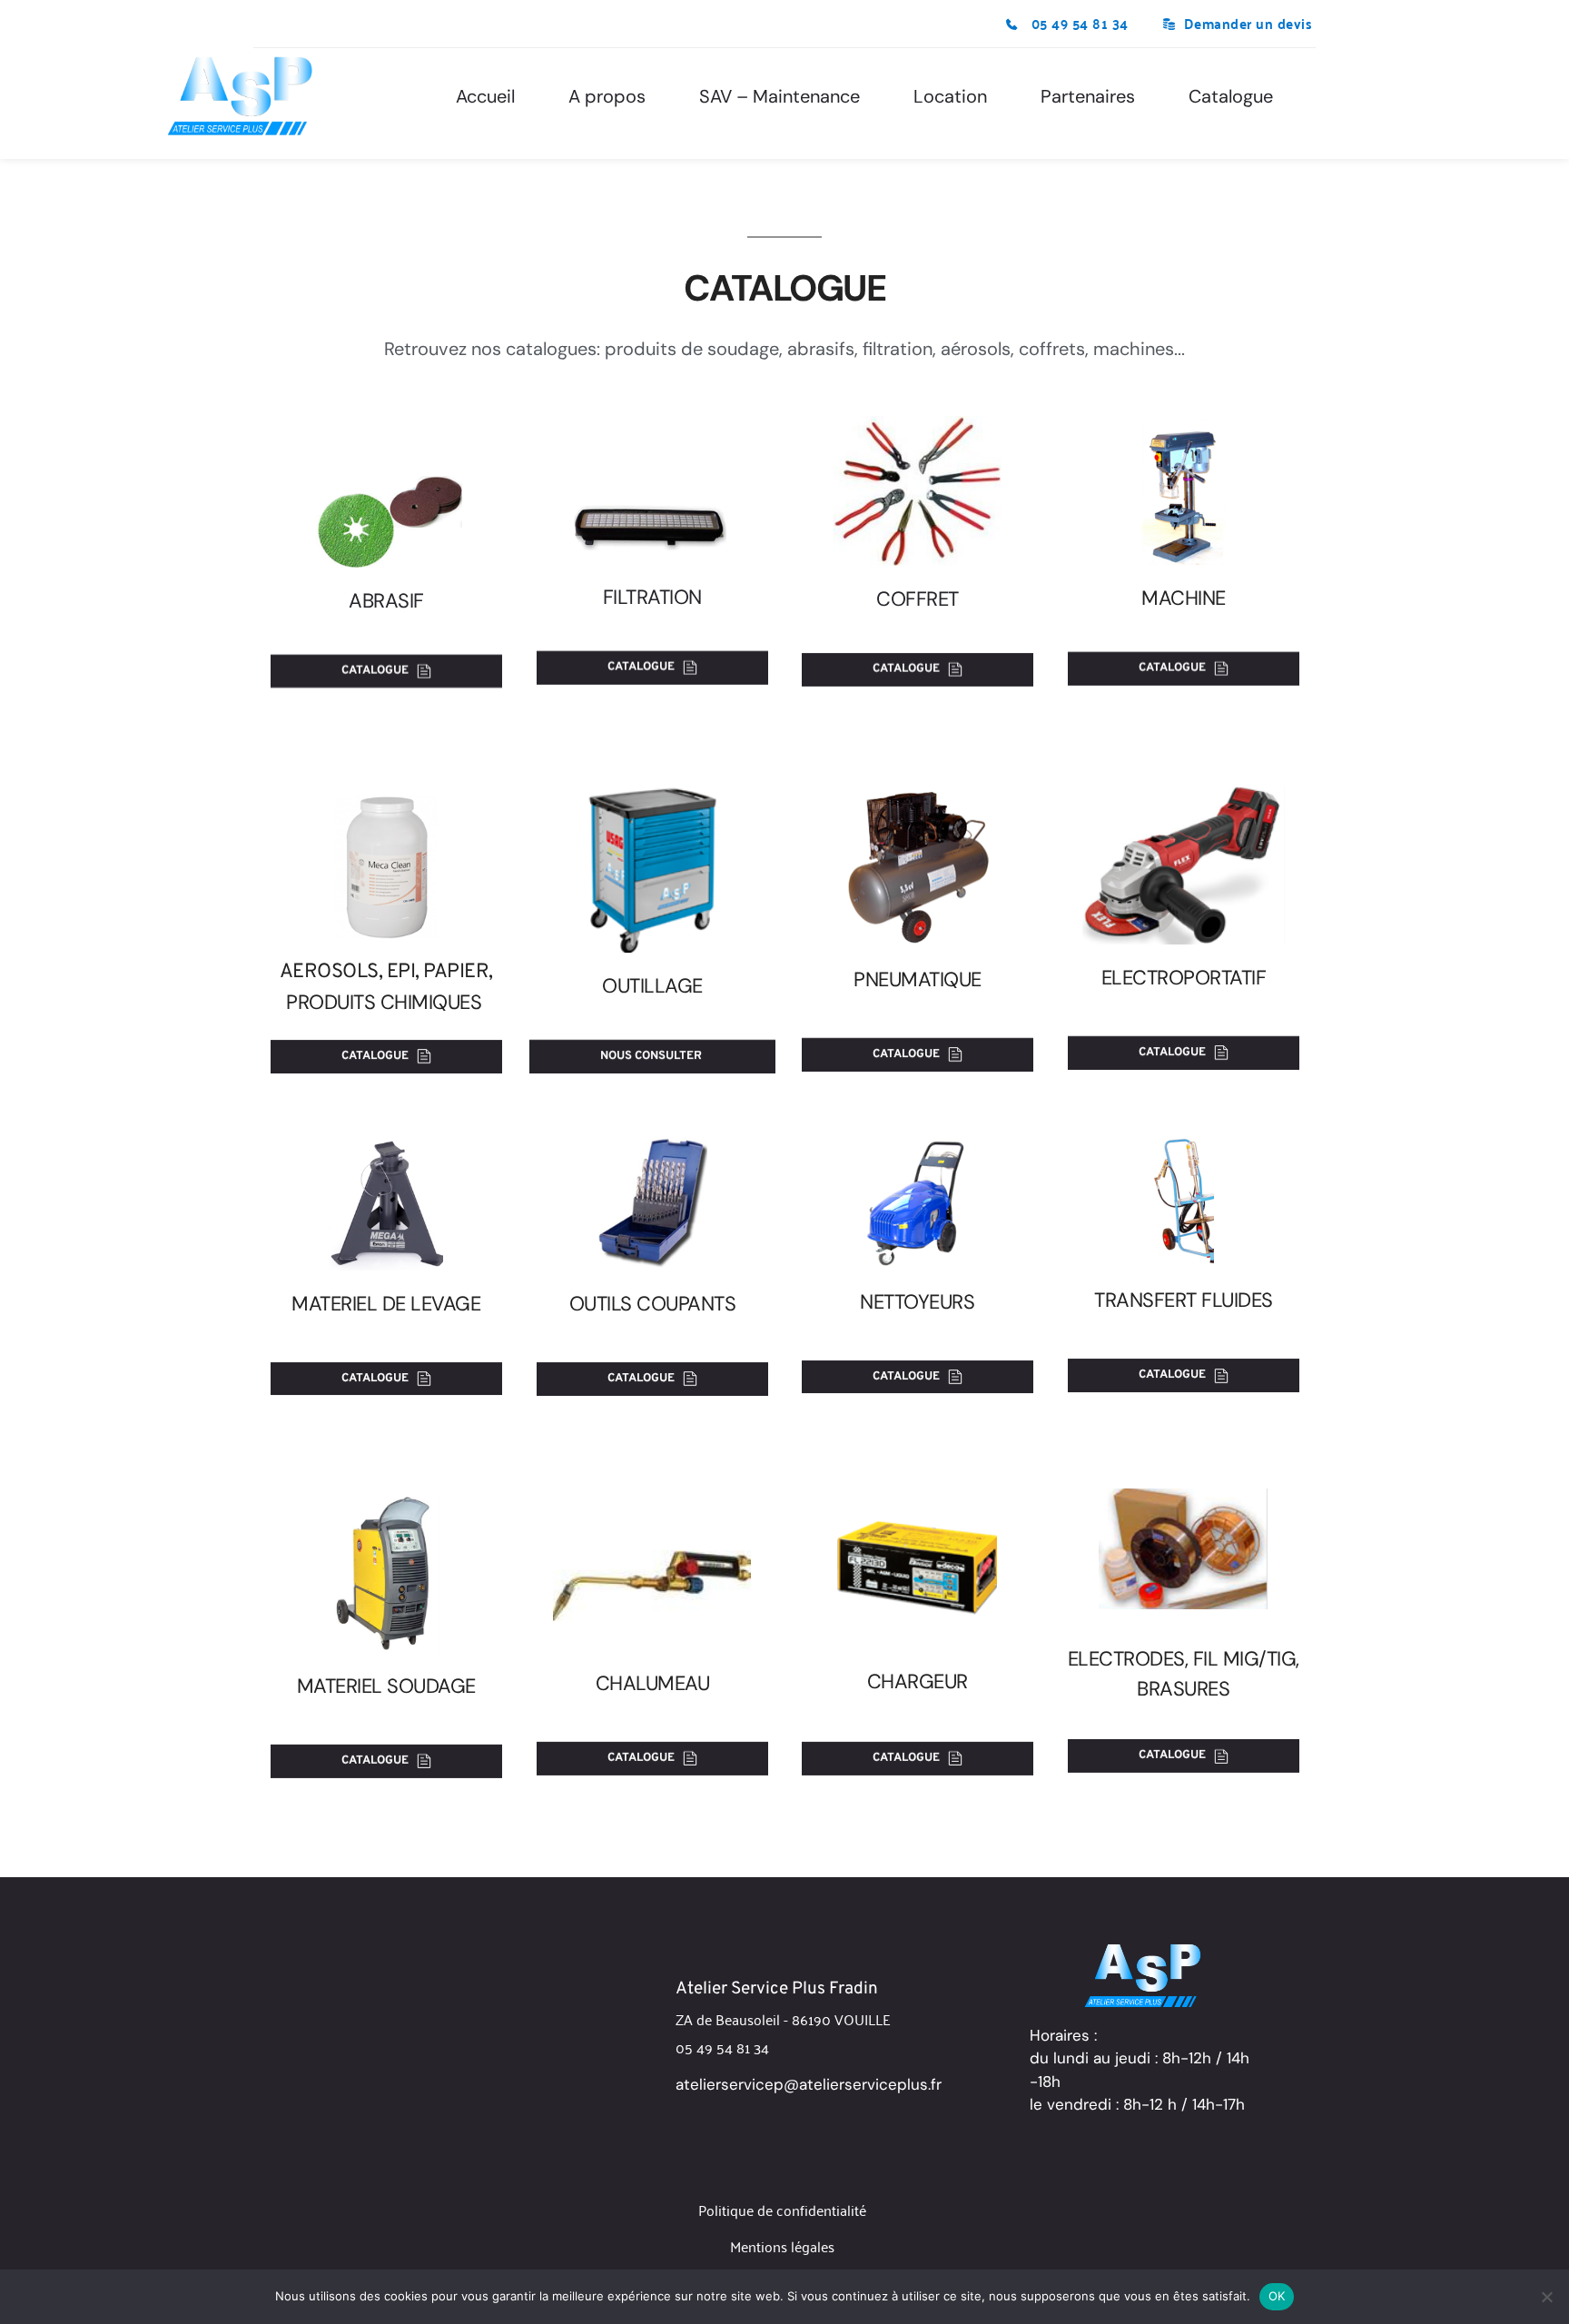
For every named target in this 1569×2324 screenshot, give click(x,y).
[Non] (1546, 2297)
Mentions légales (782, 2246)
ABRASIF (386, 601)
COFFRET (918, 599)
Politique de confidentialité (782, 2210)
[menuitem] (485, 96)
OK (1277, 2296)
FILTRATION (651, 597)
